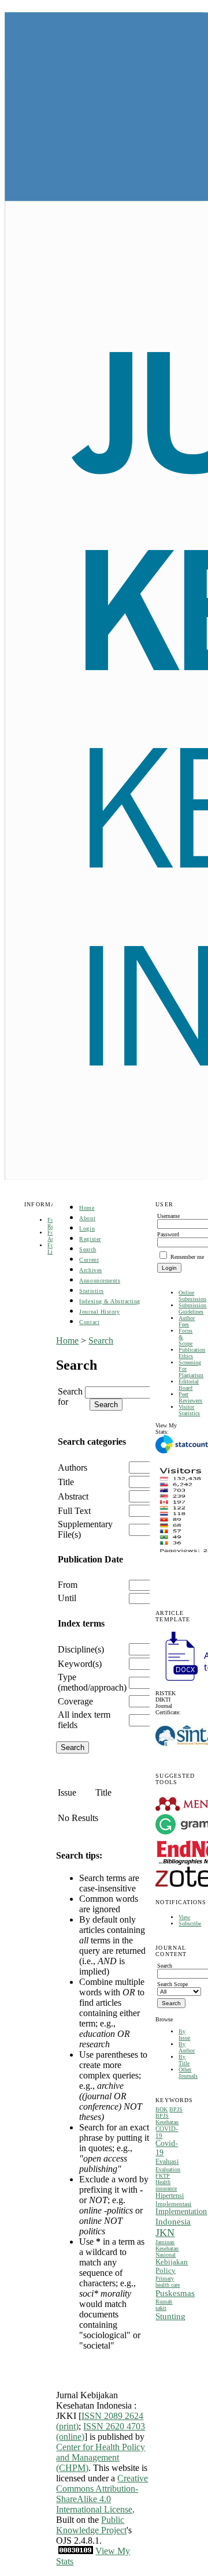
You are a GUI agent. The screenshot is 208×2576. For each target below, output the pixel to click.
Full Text (74, 1511)
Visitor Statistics (189, 1410)
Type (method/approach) (92, 1682)
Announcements (100, 1280)
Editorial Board (189, 1385)
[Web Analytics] (76, 2551)
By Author (187, 2047)
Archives (90, 1270)
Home (87, 1208)
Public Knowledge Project (91, 2525)
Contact (89, 1322)
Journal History (99, 1312)
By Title (184, 2060)
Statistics (91, 1291)
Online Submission (192, 1296)
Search (88, 1249)
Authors (73, 1468)
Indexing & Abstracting (109, 1301)
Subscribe (190, 1923)
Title (66, 1482)
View (184, 1917)
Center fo (73, 2447)
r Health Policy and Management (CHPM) (101, 2457)
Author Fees (187, 1321)
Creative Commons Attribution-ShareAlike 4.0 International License (102, 2494)
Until (67, 1598)
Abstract (73, 1496)
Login (87, 1229)
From (68, 1585)
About (87, 1218)
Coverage (75, 1701)
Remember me (187, 1257)
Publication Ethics (192, 1353)
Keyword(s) (80, 1664)
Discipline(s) (81, 1649)
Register (90, 1239)
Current (89, 1260)
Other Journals (188, 2073)
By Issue (184, 2035)
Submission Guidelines (192, 1308)
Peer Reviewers (190, 1397)
